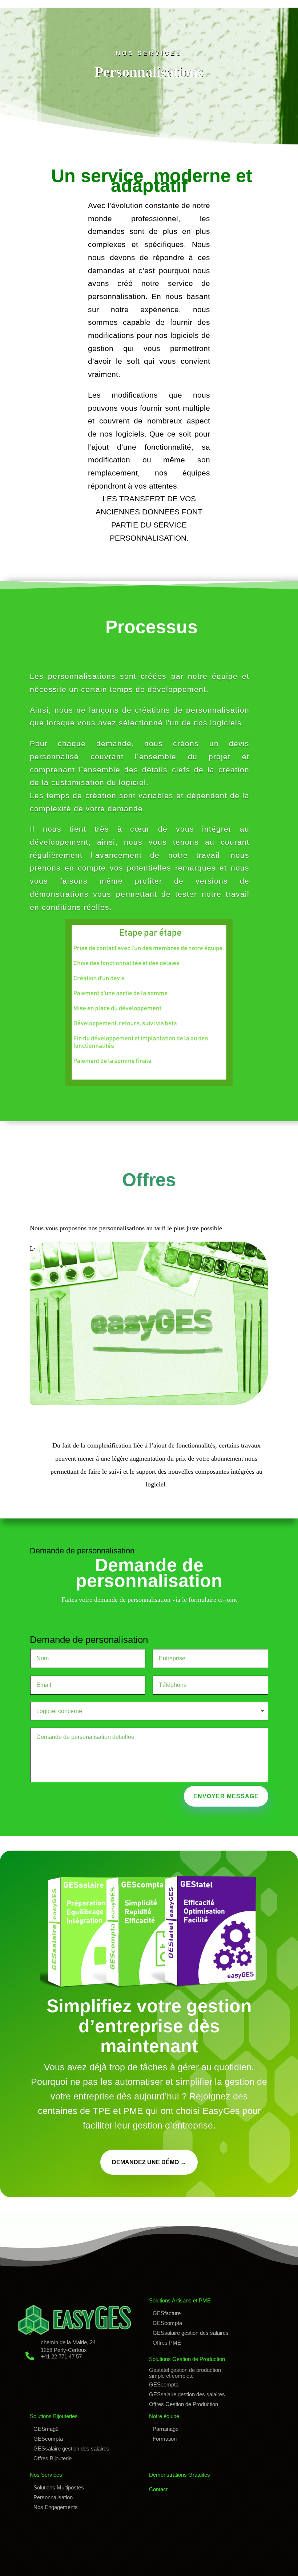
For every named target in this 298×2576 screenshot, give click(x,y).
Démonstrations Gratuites (180, 2475)
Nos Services (46, 2475)
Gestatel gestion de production (185, 2370)
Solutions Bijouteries (54, 2416)
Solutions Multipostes (59, 2487)
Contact (158, 2489)
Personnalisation (53, 2497)
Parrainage (166, 2429)
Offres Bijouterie (53, 2458)
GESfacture (167, 2313)
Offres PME (167, 2343)
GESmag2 (46, 2429)
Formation (165, 2439)
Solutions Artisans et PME (180, 2300)
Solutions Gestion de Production (187, 2359)
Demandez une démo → (149, 2162)
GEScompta (167, 2323)
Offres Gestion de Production (184, 2404)
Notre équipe (164, 2416)
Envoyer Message (226, 1796)
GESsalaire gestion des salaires (191, 2333)
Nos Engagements (56, 2507)
